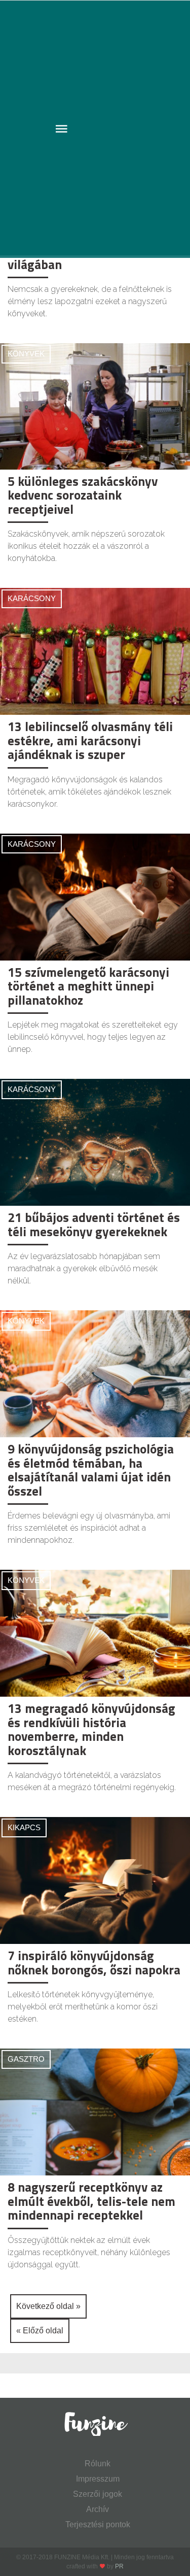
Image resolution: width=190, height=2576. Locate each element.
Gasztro (26, 2059)
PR (119, 2566)
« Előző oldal (40, 2331)
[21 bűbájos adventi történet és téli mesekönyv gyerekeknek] (95, 1142)
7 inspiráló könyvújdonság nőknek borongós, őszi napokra (94, 1963)
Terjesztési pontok (98, 2524)
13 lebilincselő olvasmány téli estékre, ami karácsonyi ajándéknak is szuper (90, 740)
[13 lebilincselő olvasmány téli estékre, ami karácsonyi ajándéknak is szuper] (95, 651)
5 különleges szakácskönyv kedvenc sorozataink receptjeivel (83, 495)
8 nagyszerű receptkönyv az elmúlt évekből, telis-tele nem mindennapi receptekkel (91, 2201)
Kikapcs (24, 1827)
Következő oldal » (48, 2306)
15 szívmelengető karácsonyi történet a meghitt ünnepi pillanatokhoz (88, 986)
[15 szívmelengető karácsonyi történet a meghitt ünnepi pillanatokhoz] (95, 896)
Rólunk (98, 2464)
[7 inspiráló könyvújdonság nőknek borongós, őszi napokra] (95, 1880)
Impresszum (98, 2479)
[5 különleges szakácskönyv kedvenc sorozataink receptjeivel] (95, 406)
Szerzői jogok (98, 2494)
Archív (98, 2509)
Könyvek (26, 354)
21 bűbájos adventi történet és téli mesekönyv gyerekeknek (94, 1225)
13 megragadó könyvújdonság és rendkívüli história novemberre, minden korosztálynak (91, 1729)
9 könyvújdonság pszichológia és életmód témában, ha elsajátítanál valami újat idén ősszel (91, 1470)
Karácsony (32, 598)
